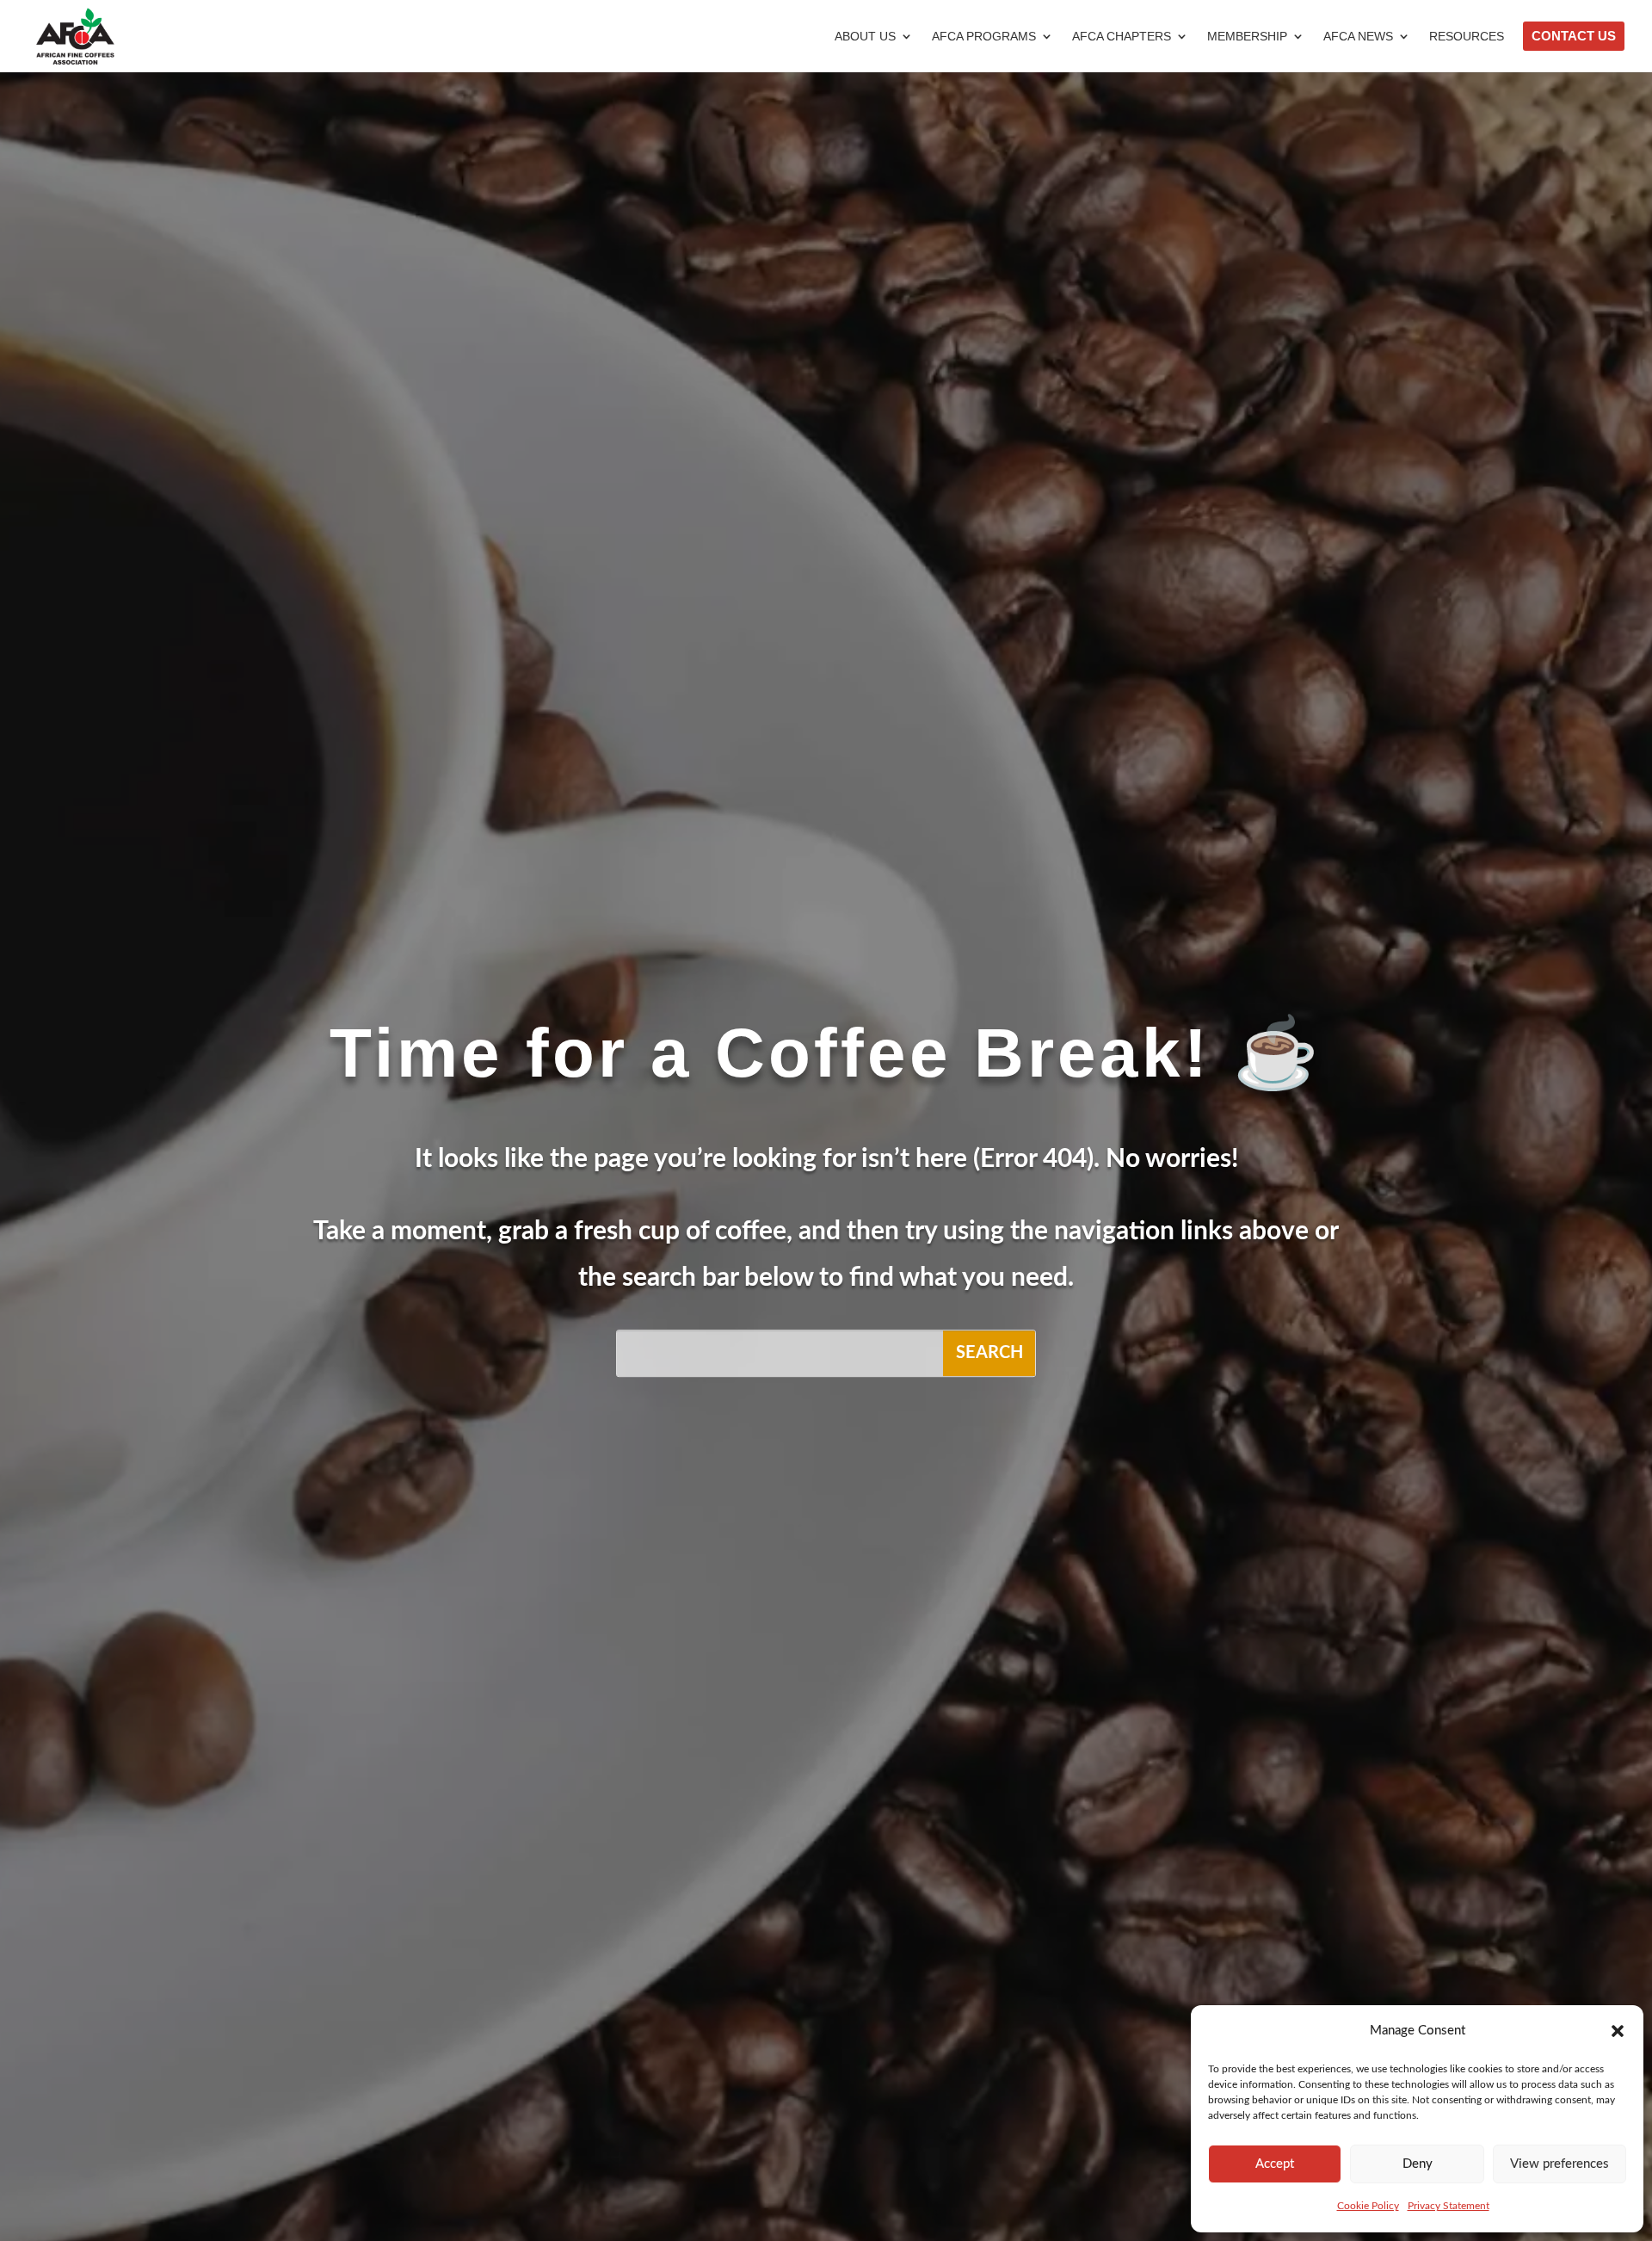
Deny (1418, 2164)
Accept (1275, 2164)
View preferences (1560, 2164)
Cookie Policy (1368, 2206)
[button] (1618, 2031)
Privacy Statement (1449, 2206)
